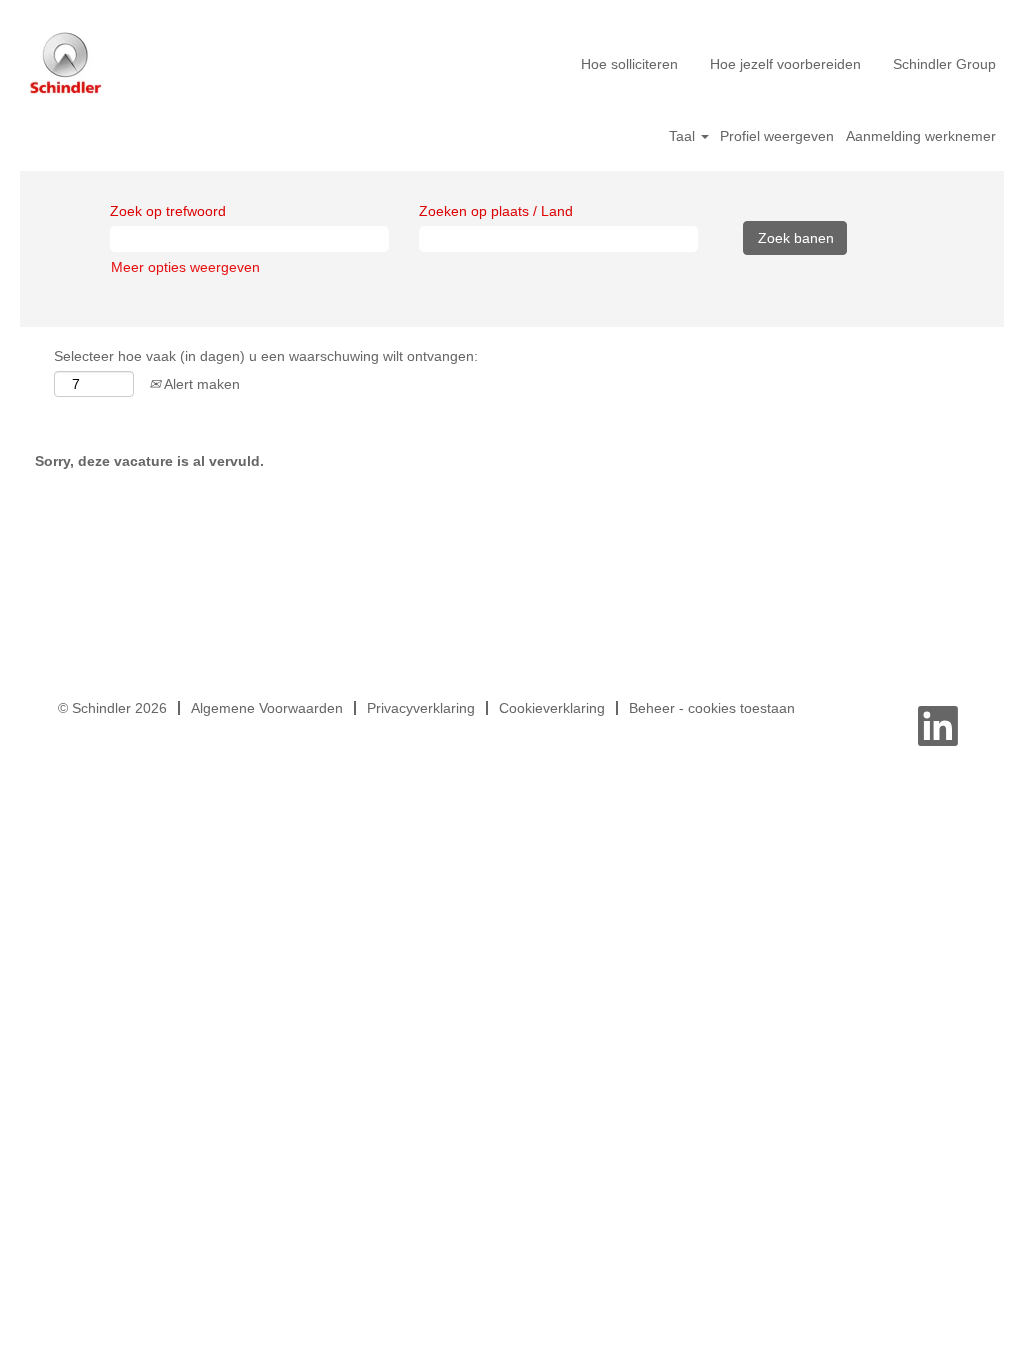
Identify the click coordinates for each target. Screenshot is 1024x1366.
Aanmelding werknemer (921, 136)
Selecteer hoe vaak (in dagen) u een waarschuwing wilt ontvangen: (266, 356)
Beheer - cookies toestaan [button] (712, 708)
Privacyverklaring (421, 708)
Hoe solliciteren (629, 64)
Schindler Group (944, 64)
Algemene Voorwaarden (267, 708)
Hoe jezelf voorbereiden (785, 64)
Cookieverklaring (552, 708)
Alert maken (200, 384)
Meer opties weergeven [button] (185, 267)
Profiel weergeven (777, 136)
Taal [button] (684, 136)
